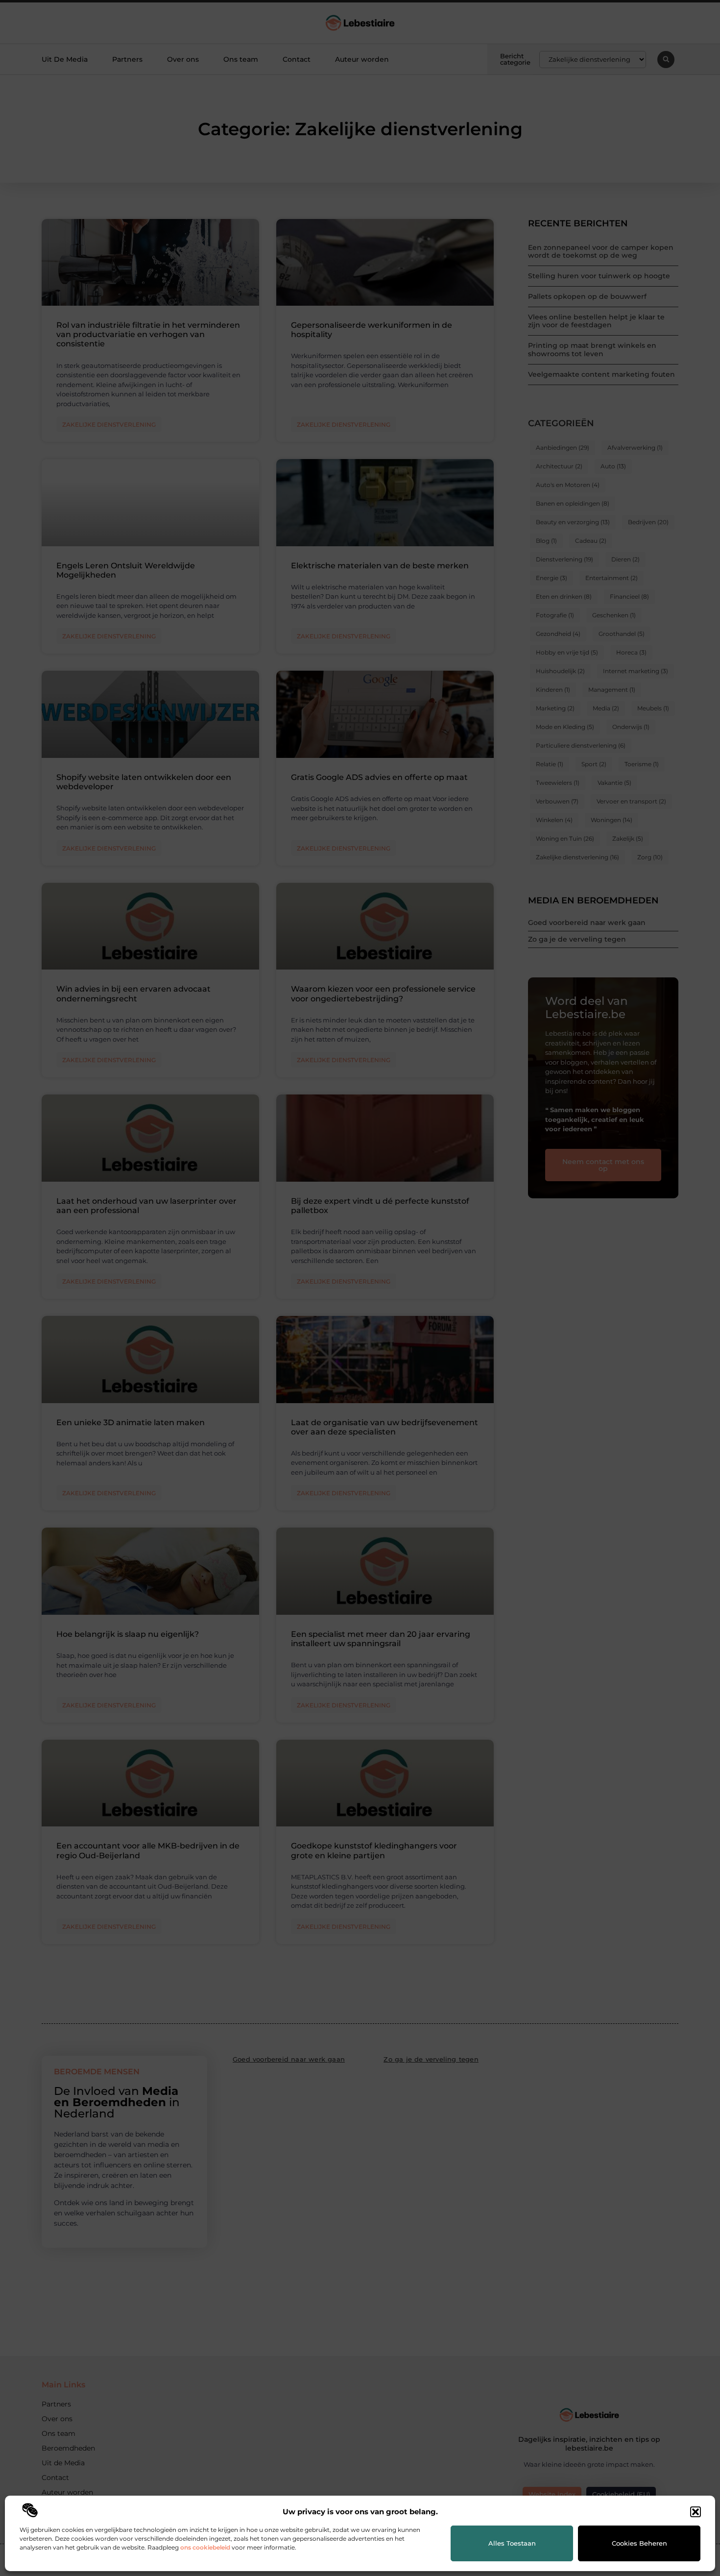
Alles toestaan (512, 2543)
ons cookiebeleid (205, 2547)
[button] (696, 2512)
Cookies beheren (639, 2543)
